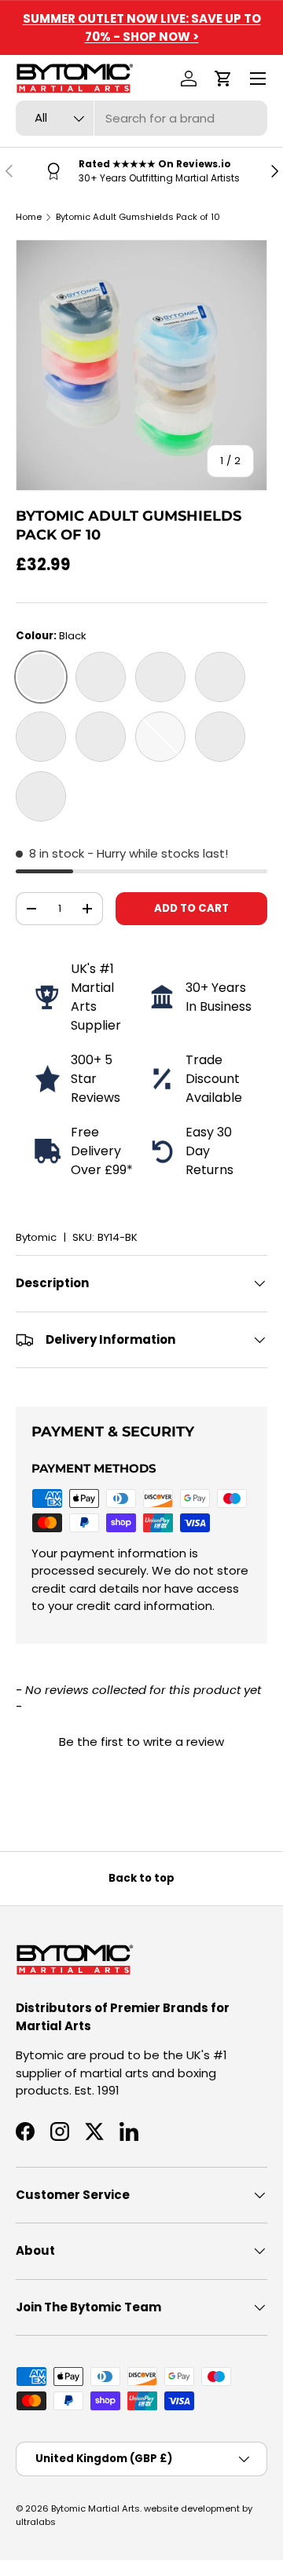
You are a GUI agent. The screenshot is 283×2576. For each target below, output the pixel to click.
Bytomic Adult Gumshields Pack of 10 (138, 217)
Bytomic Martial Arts (96, 2508)
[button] (223, 79)
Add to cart (191, 908)
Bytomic (36, 1237)
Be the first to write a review (141, 1742)
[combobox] (141, 118)
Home (29, 217)
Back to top (141, 1878)
